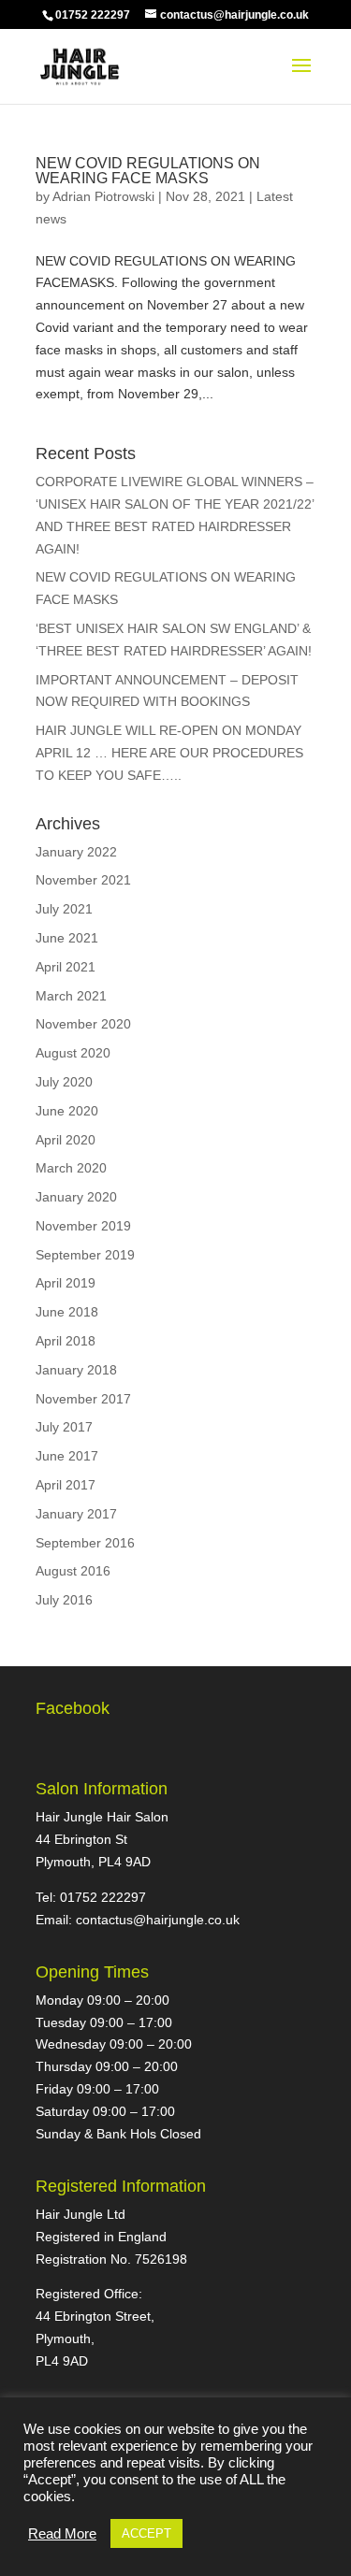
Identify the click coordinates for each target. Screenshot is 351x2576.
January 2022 (76, 852)
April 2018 (66, 1341)
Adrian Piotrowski (103, 196)
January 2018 (76, 1370)
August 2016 (73, 1571)
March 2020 (71, 1168)
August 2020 (73, 1053)
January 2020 (76, 1197)
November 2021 (83, 880)
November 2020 (83, 1024)
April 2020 (66, 1140)
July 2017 (64, 1427)
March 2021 (71, 996)
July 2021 (64, 909)
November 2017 (83, 1399)
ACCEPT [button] (146, 2533)
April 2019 (66, 1283)
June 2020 (67, 1111)
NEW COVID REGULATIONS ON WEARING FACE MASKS (148, 171)
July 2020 (64, 1082)
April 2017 (66, 1485)
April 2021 (66, 967)
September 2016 (85, 1543)
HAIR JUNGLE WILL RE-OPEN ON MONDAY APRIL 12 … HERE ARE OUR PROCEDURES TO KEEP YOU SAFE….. (169, 753)
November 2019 (83, 1226)
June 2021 (67, 938)
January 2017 (76, 1514)
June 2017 (67, 1456)
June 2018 (67, 1312)
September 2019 (85, 1255)
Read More (62, 2534)
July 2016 (64, 1600)
